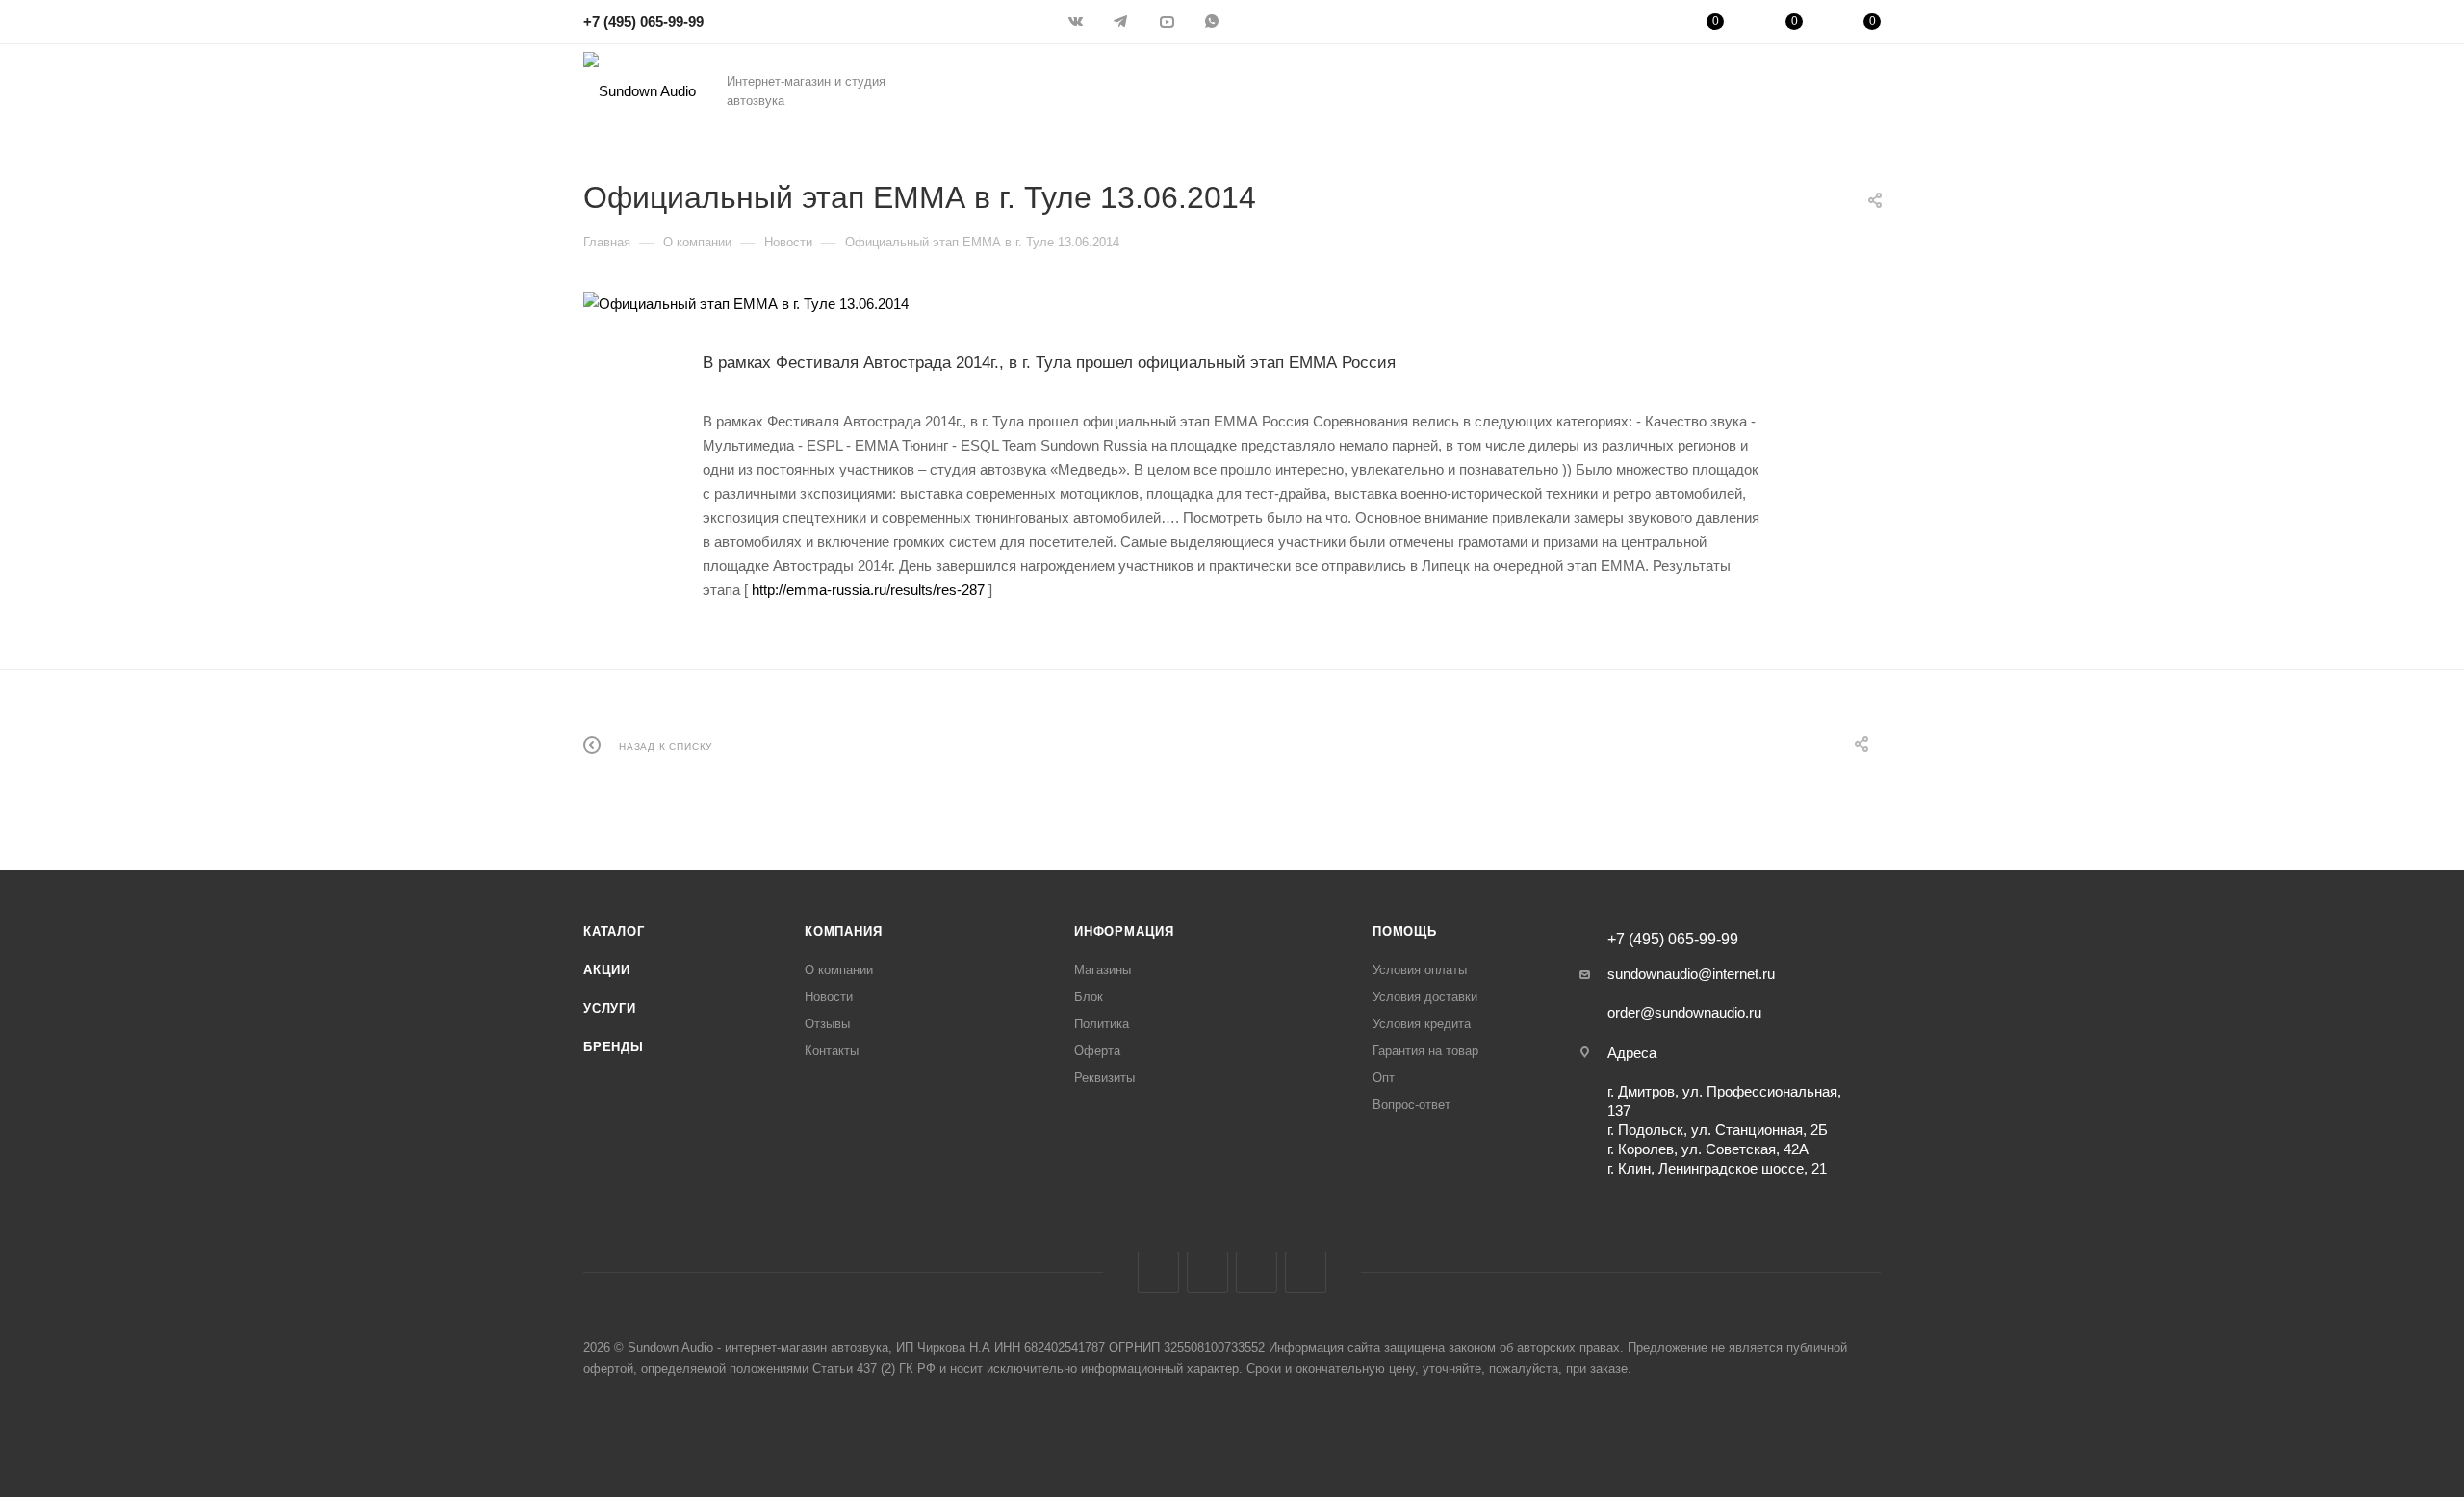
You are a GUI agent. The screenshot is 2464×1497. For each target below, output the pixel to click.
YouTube (1257, 1272)
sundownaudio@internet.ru (1691, 974)
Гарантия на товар (1425, 1051)
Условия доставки (1425, 997)
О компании (839, 970)
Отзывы (827, 1024)
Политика (1102, 1024)
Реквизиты (1104, 1078)
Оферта (1097, 1051)
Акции (607, 970)
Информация (1124, 931)
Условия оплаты (1420, 970)
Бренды (614, 1047)
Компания (843, 931)
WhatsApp (1306, 1272)
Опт (1384, 1078)
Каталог (614, 931)
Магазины (1103, 970)
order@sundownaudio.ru (1684, 1012)
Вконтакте (1158, 1272)
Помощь (1405, 931)
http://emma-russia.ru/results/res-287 (868, 590)
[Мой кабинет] (1637, 25)
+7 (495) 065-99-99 (643, 22)
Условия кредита (1422, 1024)
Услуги (610, 1008)
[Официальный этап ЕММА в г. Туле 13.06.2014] (1232, 304)
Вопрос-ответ (1412, 1105)
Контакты (832, 1051)
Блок (1089, 997)
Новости (829, 997)
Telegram (1207, 1272)
